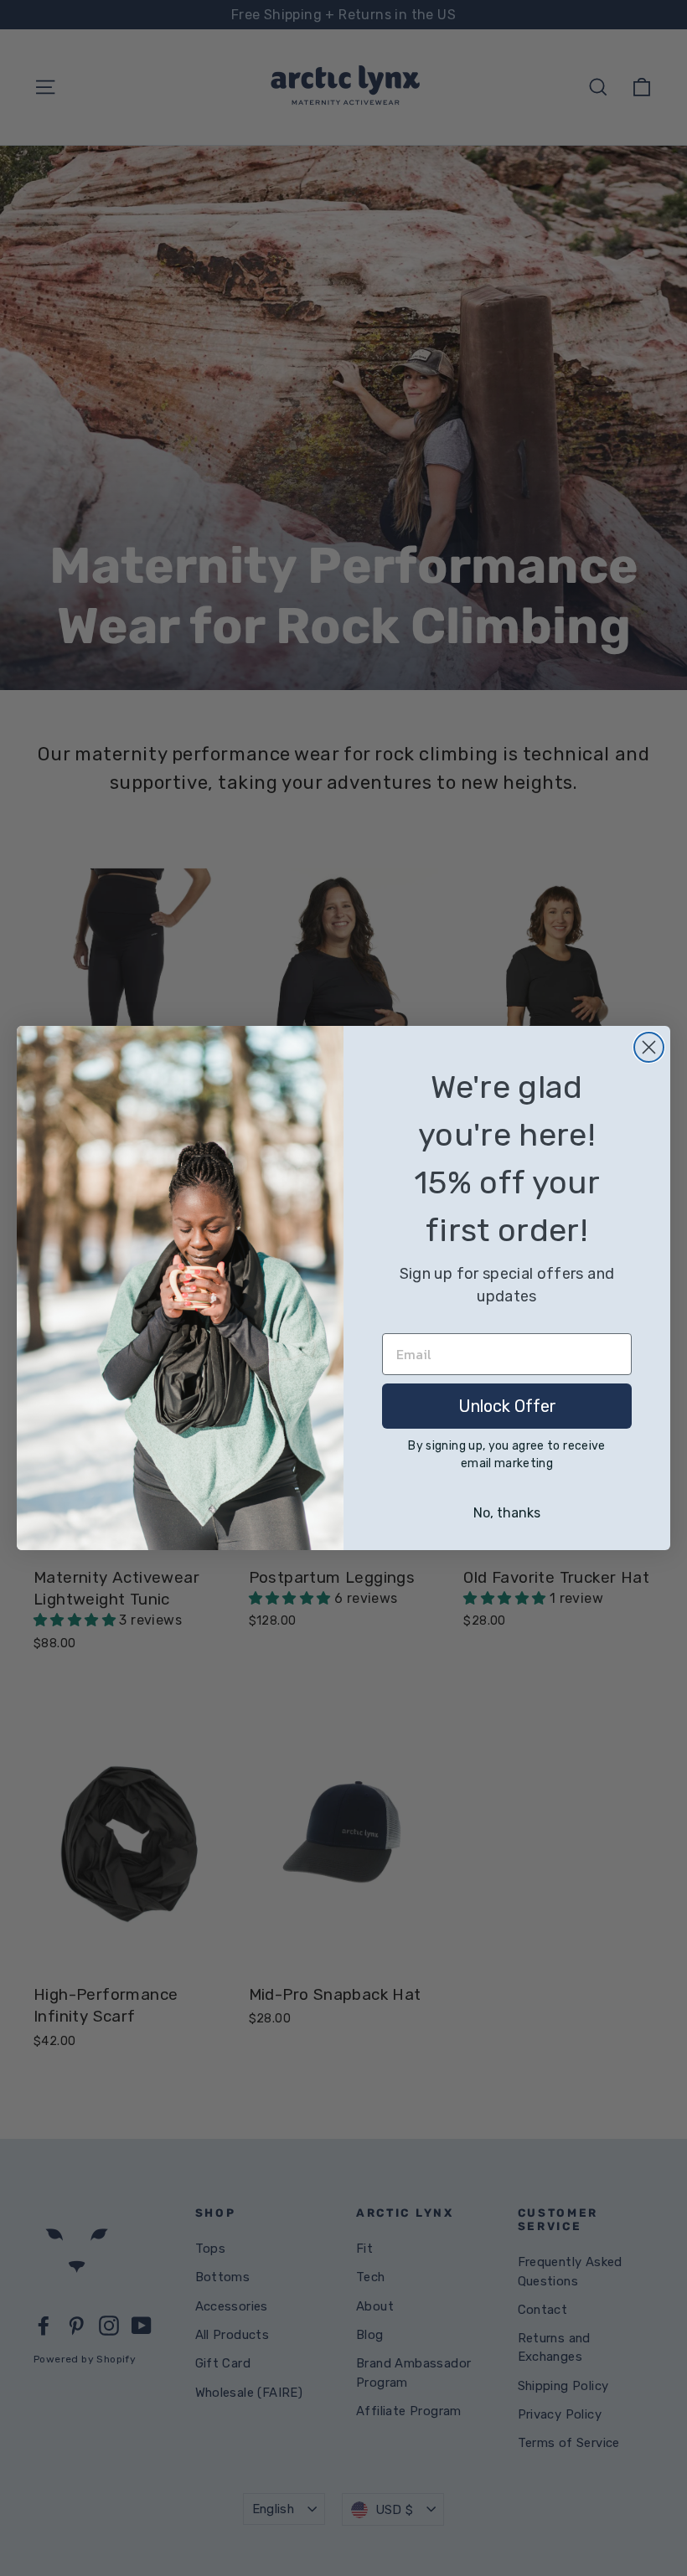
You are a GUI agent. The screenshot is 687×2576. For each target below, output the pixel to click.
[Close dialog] (649, 1047)
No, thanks (507, 1513)
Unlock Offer (507, 1406)
